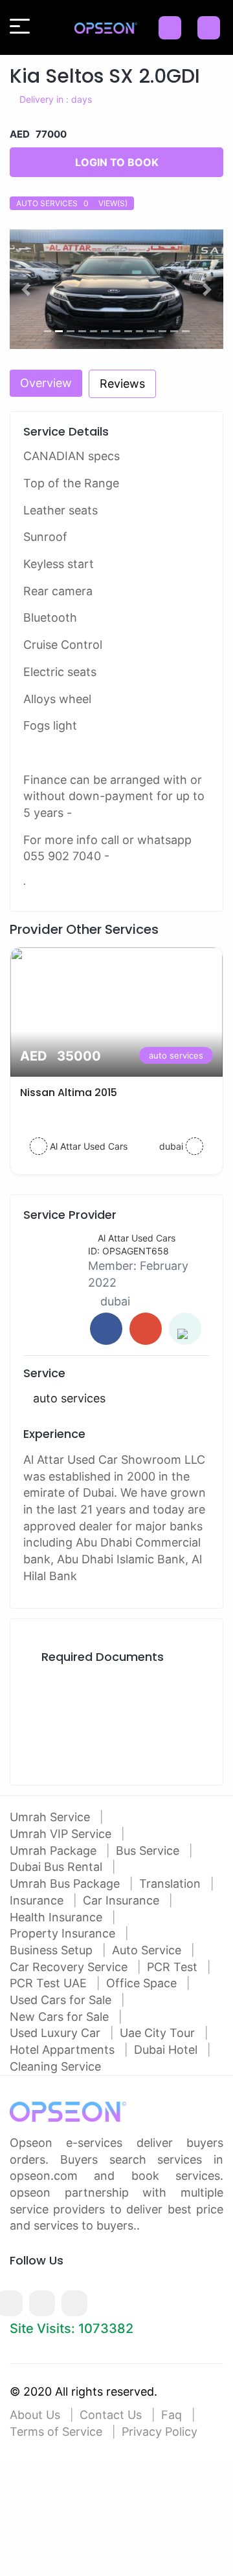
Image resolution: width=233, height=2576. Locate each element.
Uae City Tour (159, 2033)
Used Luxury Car (57, 2033)
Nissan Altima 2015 (69, 1093)
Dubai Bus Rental (58, 1867)
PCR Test (174, 1967)
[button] (26, 289)
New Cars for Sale (61, 2017)
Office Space (143, 1983)
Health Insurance (58, 1917)
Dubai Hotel (167, 2050)
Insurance (38, 1900)
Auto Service (148, 1950)
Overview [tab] (46, 383)
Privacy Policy (160, 2432)
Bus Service (149, 1851)
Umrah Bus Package (66, 1884)
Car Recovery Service (70, 1967)
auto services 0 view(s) (72, 203)
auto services (176, 1055)
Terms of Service (56, 2432)
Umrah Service (51, 1817)
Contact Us (111, 2415)
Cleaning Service (55, 2066)
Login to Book (117, 162)
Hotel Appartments (64, 2050)
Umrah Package (55, 1851)
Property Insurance (64, 1933)
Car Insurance (123, 1900)
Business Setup (53, 1950)
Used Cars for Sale (62, 2000)
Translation (172, 1884)
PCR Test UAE (50, 1983)
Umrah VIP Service (62, 1834)
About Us (35, 2415)
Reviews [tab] (122, 384)
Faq (172, 2415)
